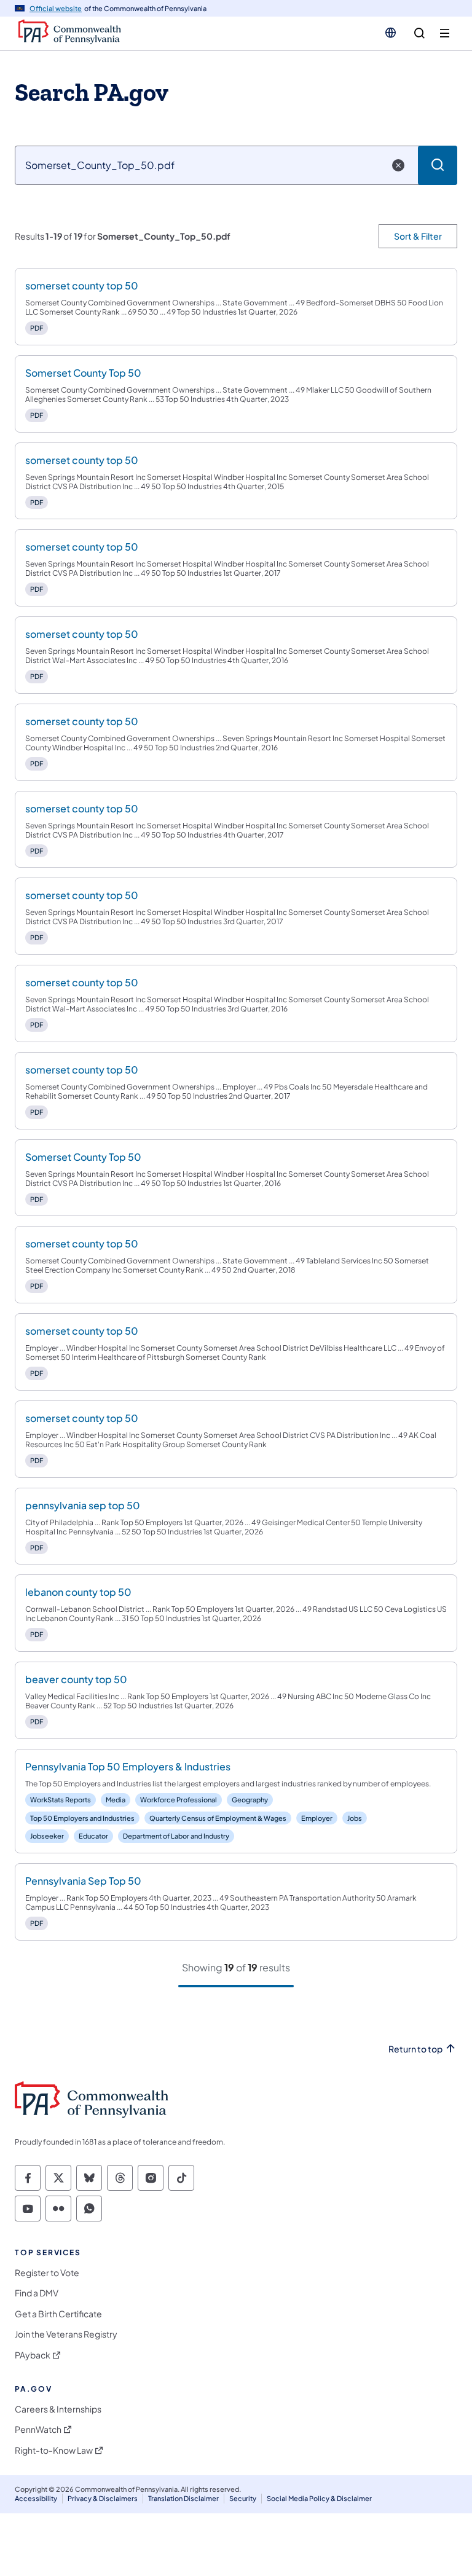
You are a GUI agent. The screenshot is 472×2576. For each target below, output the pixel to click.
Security (243, 2498)
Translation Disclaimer (183, 2498)
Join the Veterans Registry (66, 2334)
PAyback (33, 2355)
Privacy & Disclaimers (103, 2498)
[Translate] (391, 33)
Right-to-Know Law (54, 2450)
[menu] (445, 33)
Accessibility (36, 2498)
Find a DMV (37, 2293)
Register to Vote (47, 2273)
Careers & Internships (58, 2409)
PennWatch (38, 2429)
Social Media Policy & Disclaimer (319, 2498)
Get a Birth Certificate (58, 2314)
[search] (419, 33)
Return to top (415, 2049)
